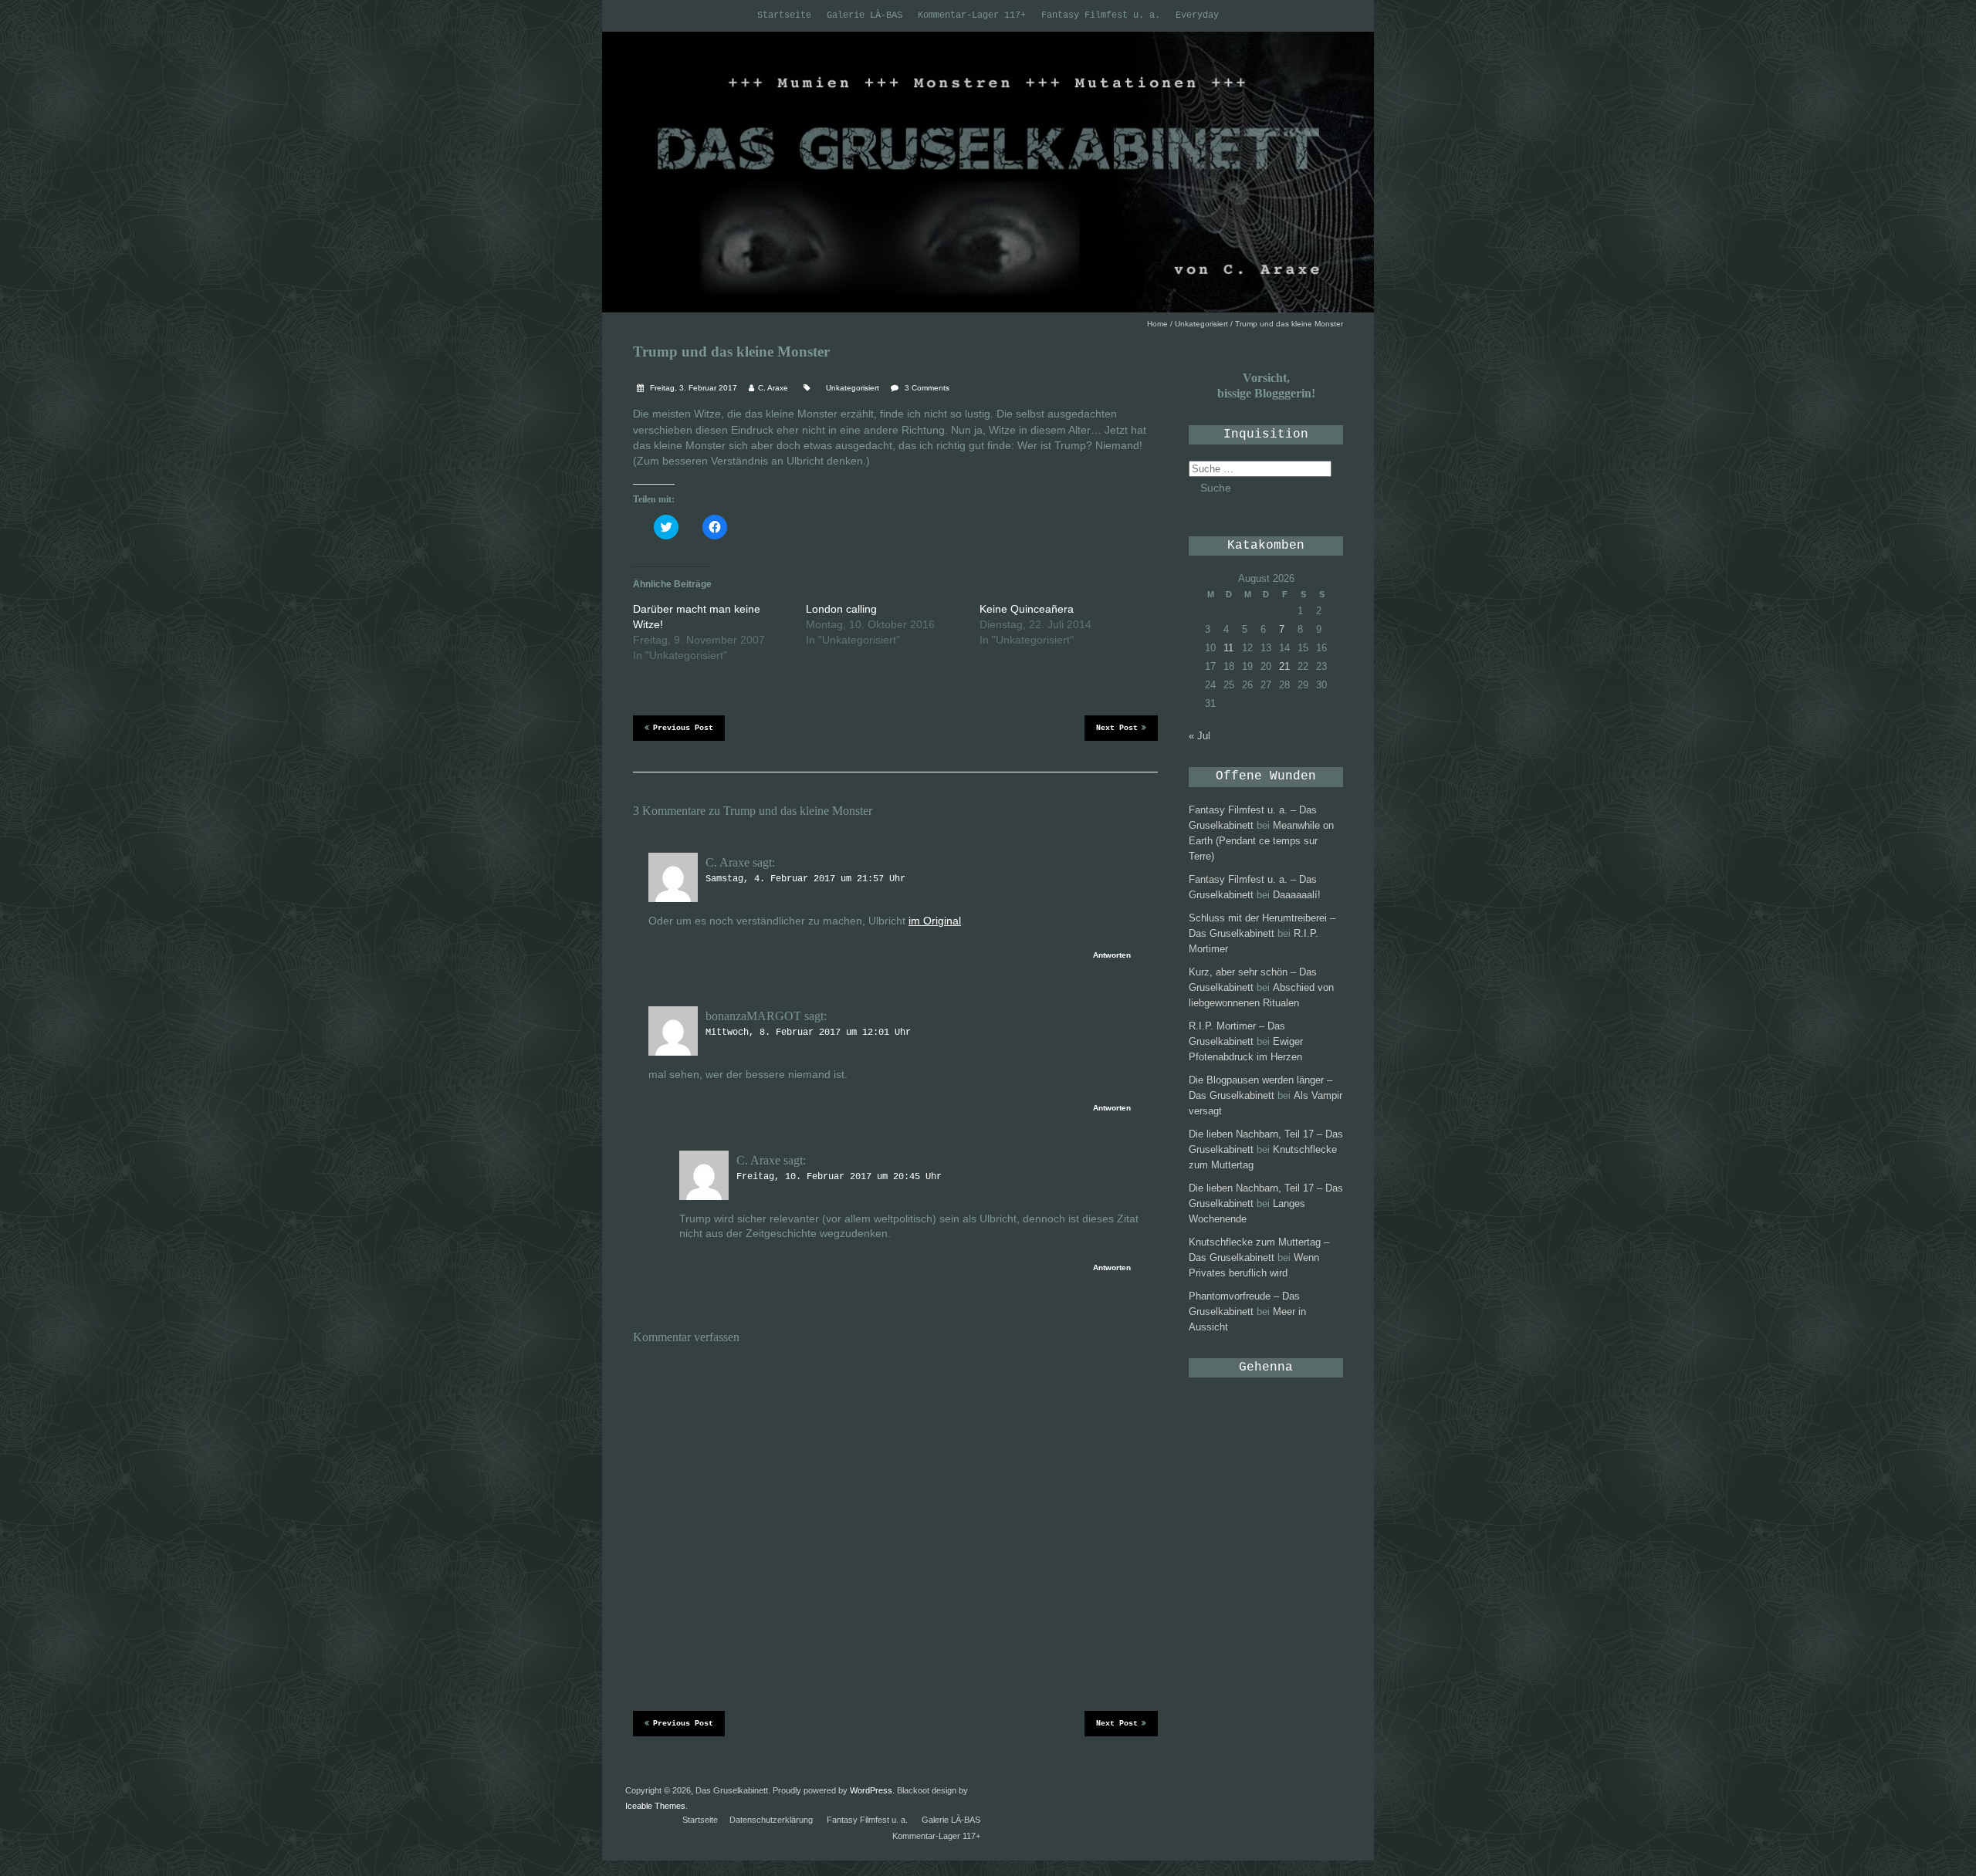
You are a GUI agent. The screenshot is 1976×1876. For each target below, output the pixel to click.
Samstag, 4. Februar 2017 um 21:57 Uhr (805, 879)
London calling (841, 609)
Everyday (1197, 15)
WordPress (871, 1790)
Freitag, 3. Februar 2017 (692, 388)
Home (1157, 324)
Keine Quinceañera (1027, 609)
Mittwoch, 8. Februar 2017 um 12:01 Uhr (808, 1033)
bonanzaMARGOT (753, 1016)
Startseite (784, 15)
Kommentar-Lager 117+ (972, 15)
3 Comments (927, 388)
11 (1228, 648)
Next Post (1117, 728)
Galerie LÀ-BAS (864, 15)
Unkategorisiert (1201, 324)
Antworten (1112, 955)
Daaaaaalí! (1297, 895)
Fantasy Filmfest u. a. (1101, 15)
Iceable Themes (655, 1806)
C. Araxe (773, 388)
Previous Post (683, 728)
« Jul (1199, 736)
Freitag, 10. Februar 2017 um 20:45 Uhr (839, 1177)
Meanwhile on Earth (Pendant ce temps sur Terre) (1261, 841)
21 (1284, 666)
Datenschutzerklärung (771, 1820)
